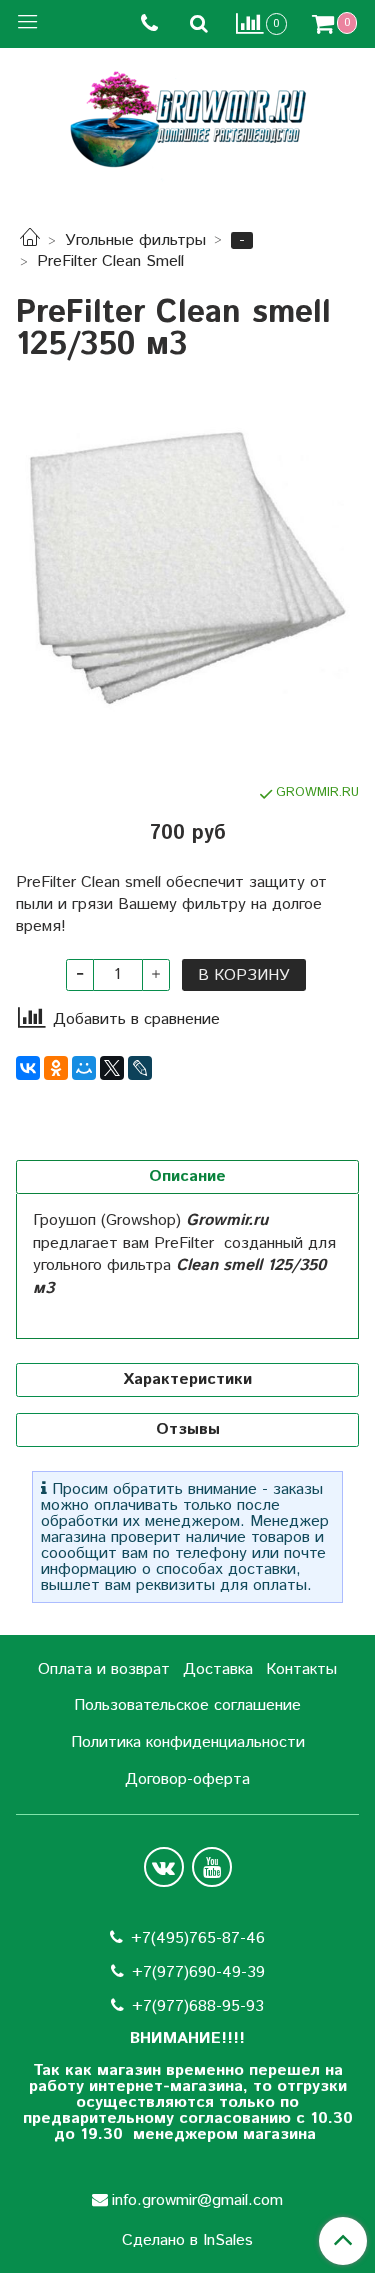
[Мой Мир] (84, 1068)
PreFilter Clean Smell (110, 261)
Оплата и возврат (104, 1669)
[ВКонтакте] (28, 1068)
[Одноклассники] (56, 1068)
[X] (112, 1068)
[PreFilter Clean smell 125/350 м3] (187, 572)
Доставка (218, 1669)
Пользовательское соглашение (187, 1705)
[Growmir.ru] (188, 119)
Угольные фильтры (135, 240)
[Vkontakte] (164, 1867)
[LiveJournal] (140, 1068)
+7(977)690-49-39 (198, 1972)
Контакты (301, 1669)
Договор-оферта (187, 1779)
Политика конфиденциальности (188, 1742)
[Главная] (30, 240)
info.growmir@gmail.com (197, 2200)
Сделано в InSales (187, 2241)
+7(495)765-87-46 (198, 1938)
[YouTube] (212, 1867)
